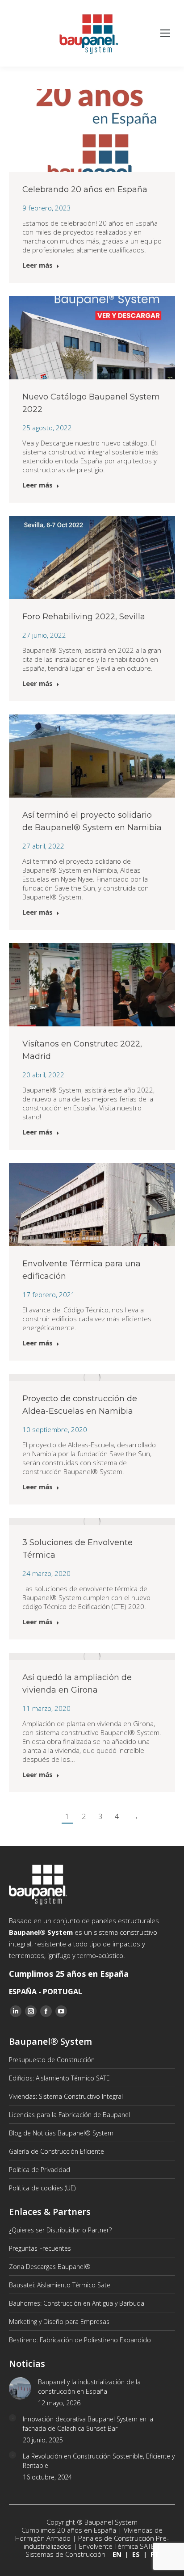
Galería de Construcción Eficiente (56, 2151)
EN (117, 2554)
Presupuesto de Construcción (52, 2060)
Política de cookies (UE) (42, 2188)
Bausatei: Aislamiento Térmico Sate (60, 2285)
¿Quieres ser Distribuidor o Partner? (60, 2230)
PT (155, 2554)
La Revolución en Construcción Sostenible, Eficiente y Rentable (99, 2461)
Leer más (38, 265)
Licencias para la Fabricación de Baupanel (69, 2115)
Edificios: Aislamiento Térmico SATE (59, 2078)
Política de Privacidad (40, 2170)
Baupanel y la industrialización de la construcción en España (89, 2387)
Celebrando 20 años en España (85, 189)
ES (136, 2554)
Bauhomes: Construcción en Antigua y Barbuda (77, 2303)
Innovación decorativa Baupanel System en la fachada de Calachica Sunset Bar (88, 2424)
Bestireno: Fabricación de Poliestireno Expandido (80, 2340)
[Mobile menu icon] (165, 34)
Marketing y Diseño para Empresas (59, 2322)
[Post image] (20, 2388)
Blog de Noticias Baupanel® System (61, 2133)
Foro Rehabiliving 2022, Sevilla (84, 617)
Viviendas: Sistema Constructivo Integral (66, 2096)
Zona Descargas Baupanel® (50, 2267)
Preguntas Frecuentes (40, 2248)
